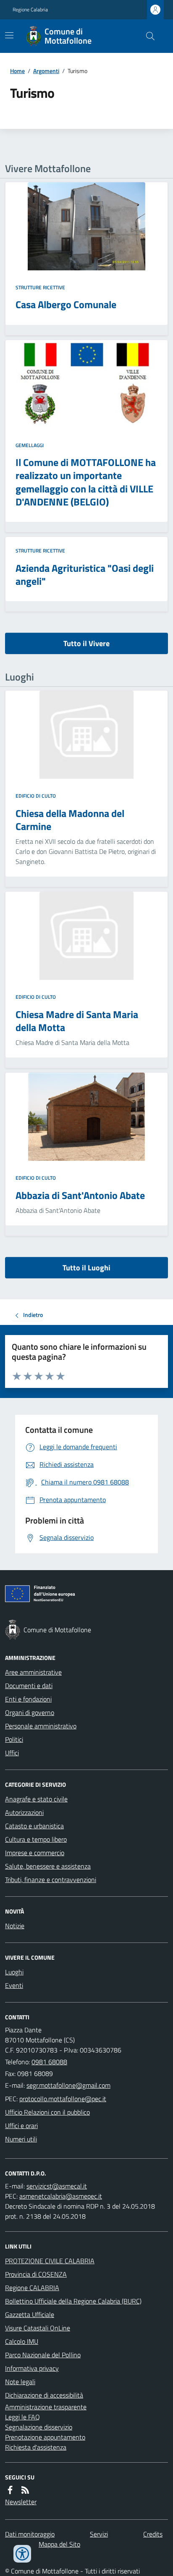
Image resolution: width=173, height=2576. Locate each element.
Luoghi (14, 1972)
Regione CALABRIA (32, 2288)
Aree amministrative (33, 1672)
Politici (14, 1739)
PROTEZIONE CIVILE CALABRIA (50, 2261)
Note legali (20, 2382)
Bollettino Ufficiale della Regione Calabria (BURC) (73, 2301)
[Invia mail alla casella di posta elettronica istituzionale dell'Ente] (68, 2085)
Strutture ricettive (40, 288)
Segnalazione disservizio (39, 2427)
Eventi (14, 1985)
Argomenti (46, 71)
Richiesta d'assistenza (36, 2447)
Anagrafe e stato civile (36, 1799)
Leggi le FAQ (22, 2417)
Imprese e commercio (35, 1853)
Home (17, 71)
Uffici (12, 1753)
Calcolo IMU (22, 2341)
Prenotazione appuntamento (45, 2437)
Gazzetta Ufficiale (30, 2314)
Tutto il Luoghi (86, 1268)
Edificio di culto (36, 796)
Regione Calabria (30, 10)
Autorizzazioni (24, 1812)
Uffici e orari (21, 2126)
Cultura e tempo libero (36, 1839)
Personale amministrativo (41, 1726)
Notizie (15, 1926)
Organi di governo (30, 1712)
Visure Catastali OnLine (38, 2328)
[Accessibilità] (22, 2554)
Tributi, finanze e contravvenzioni (51, 1880)
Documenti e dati (29, 1686)
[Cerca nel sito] (147, 36)
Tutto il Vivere (86, 643)
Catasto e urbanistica (34, 1826)
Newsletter (21, 2502)
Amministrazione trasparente (46, 2407)
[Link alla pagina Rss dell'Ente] (25, 2490)
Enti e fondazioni (28, 1699)
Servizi (99, 2534)
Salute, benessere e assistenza (48, 1866)
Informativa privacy (32, 2368)
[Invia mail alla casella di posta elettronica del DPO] (57, 2186)
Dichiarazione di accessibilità (44, 2395)
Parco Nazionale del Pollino (43, 2355)
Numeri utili (21, 2139)
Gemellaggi (30, 445)
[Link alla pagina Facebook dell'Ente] (10, 2490)
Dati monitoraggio (30, 2534)
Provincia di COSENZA (36, 2274)
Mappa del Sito (59, 2544)
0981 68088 (49, 2062)
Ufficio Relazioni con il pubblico (47, 2112)
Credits (153, 2534)
